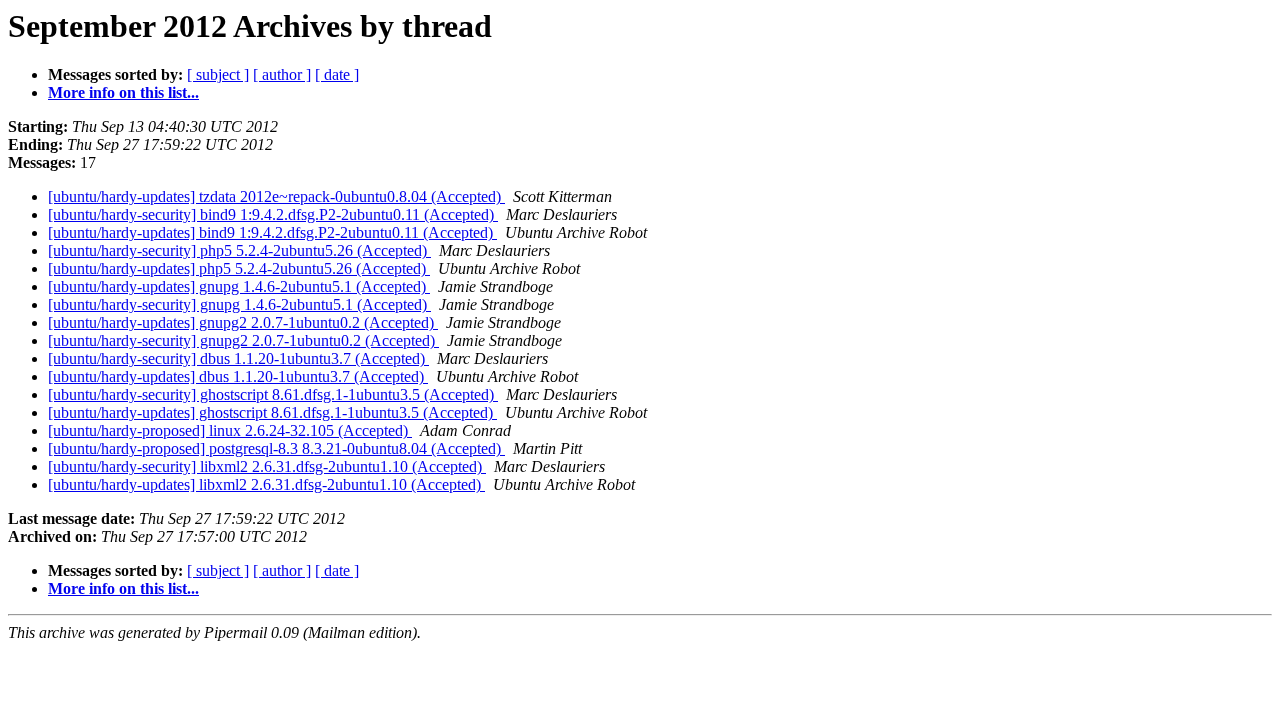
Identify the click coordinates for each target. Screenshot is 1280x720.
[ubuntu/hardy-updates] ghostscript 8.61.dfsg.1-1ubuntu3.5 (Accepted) (272, 412)
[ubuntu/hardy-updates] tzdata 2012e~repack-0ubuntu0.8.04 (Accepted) (276, 196)
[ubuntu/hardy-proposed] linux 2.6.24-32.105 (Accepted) (230, 430)
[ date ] (337, 74)
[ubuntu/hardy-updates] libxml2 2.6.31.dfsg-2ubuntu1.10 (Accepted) (266, 484)
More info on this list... (123, 92)
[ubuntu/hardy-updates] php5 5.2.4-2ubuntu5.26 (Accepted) (239, 268)
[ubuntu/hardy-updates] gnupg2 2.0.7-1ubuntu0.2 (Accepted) (243, 322)
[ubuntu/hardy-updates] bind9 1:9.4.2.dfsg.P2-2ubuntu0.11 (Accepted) (272, 232)
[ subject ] (218, 74)
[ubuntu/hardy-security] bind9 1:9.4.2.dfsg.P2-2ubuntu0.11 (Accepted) (273, 214)
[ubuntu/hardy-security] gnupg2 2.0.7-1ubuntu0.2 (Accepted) (243, 340)
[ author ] (282, 74)
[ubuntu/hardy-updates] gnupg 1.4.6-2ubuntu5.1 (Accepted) (239, 286)
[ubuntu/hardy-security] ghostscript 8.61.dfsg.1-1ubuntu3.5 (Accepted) (273, 394)
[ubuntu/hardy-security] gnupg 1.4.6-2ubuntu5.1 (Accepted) (239, 304)
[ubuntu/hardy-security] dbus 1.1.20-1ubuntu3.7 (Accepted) (238, 358)
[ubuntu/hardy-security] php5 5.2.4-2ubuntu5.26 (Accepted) (239, 250)
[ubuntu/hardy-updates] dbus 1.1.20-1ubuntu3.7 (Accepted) (238, 376)
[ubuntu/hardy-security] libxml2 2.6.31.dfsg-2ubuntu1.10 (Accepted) (267, 466)
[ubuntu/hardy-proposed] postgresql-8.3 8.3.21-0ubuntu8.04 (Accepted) (276, 448)
